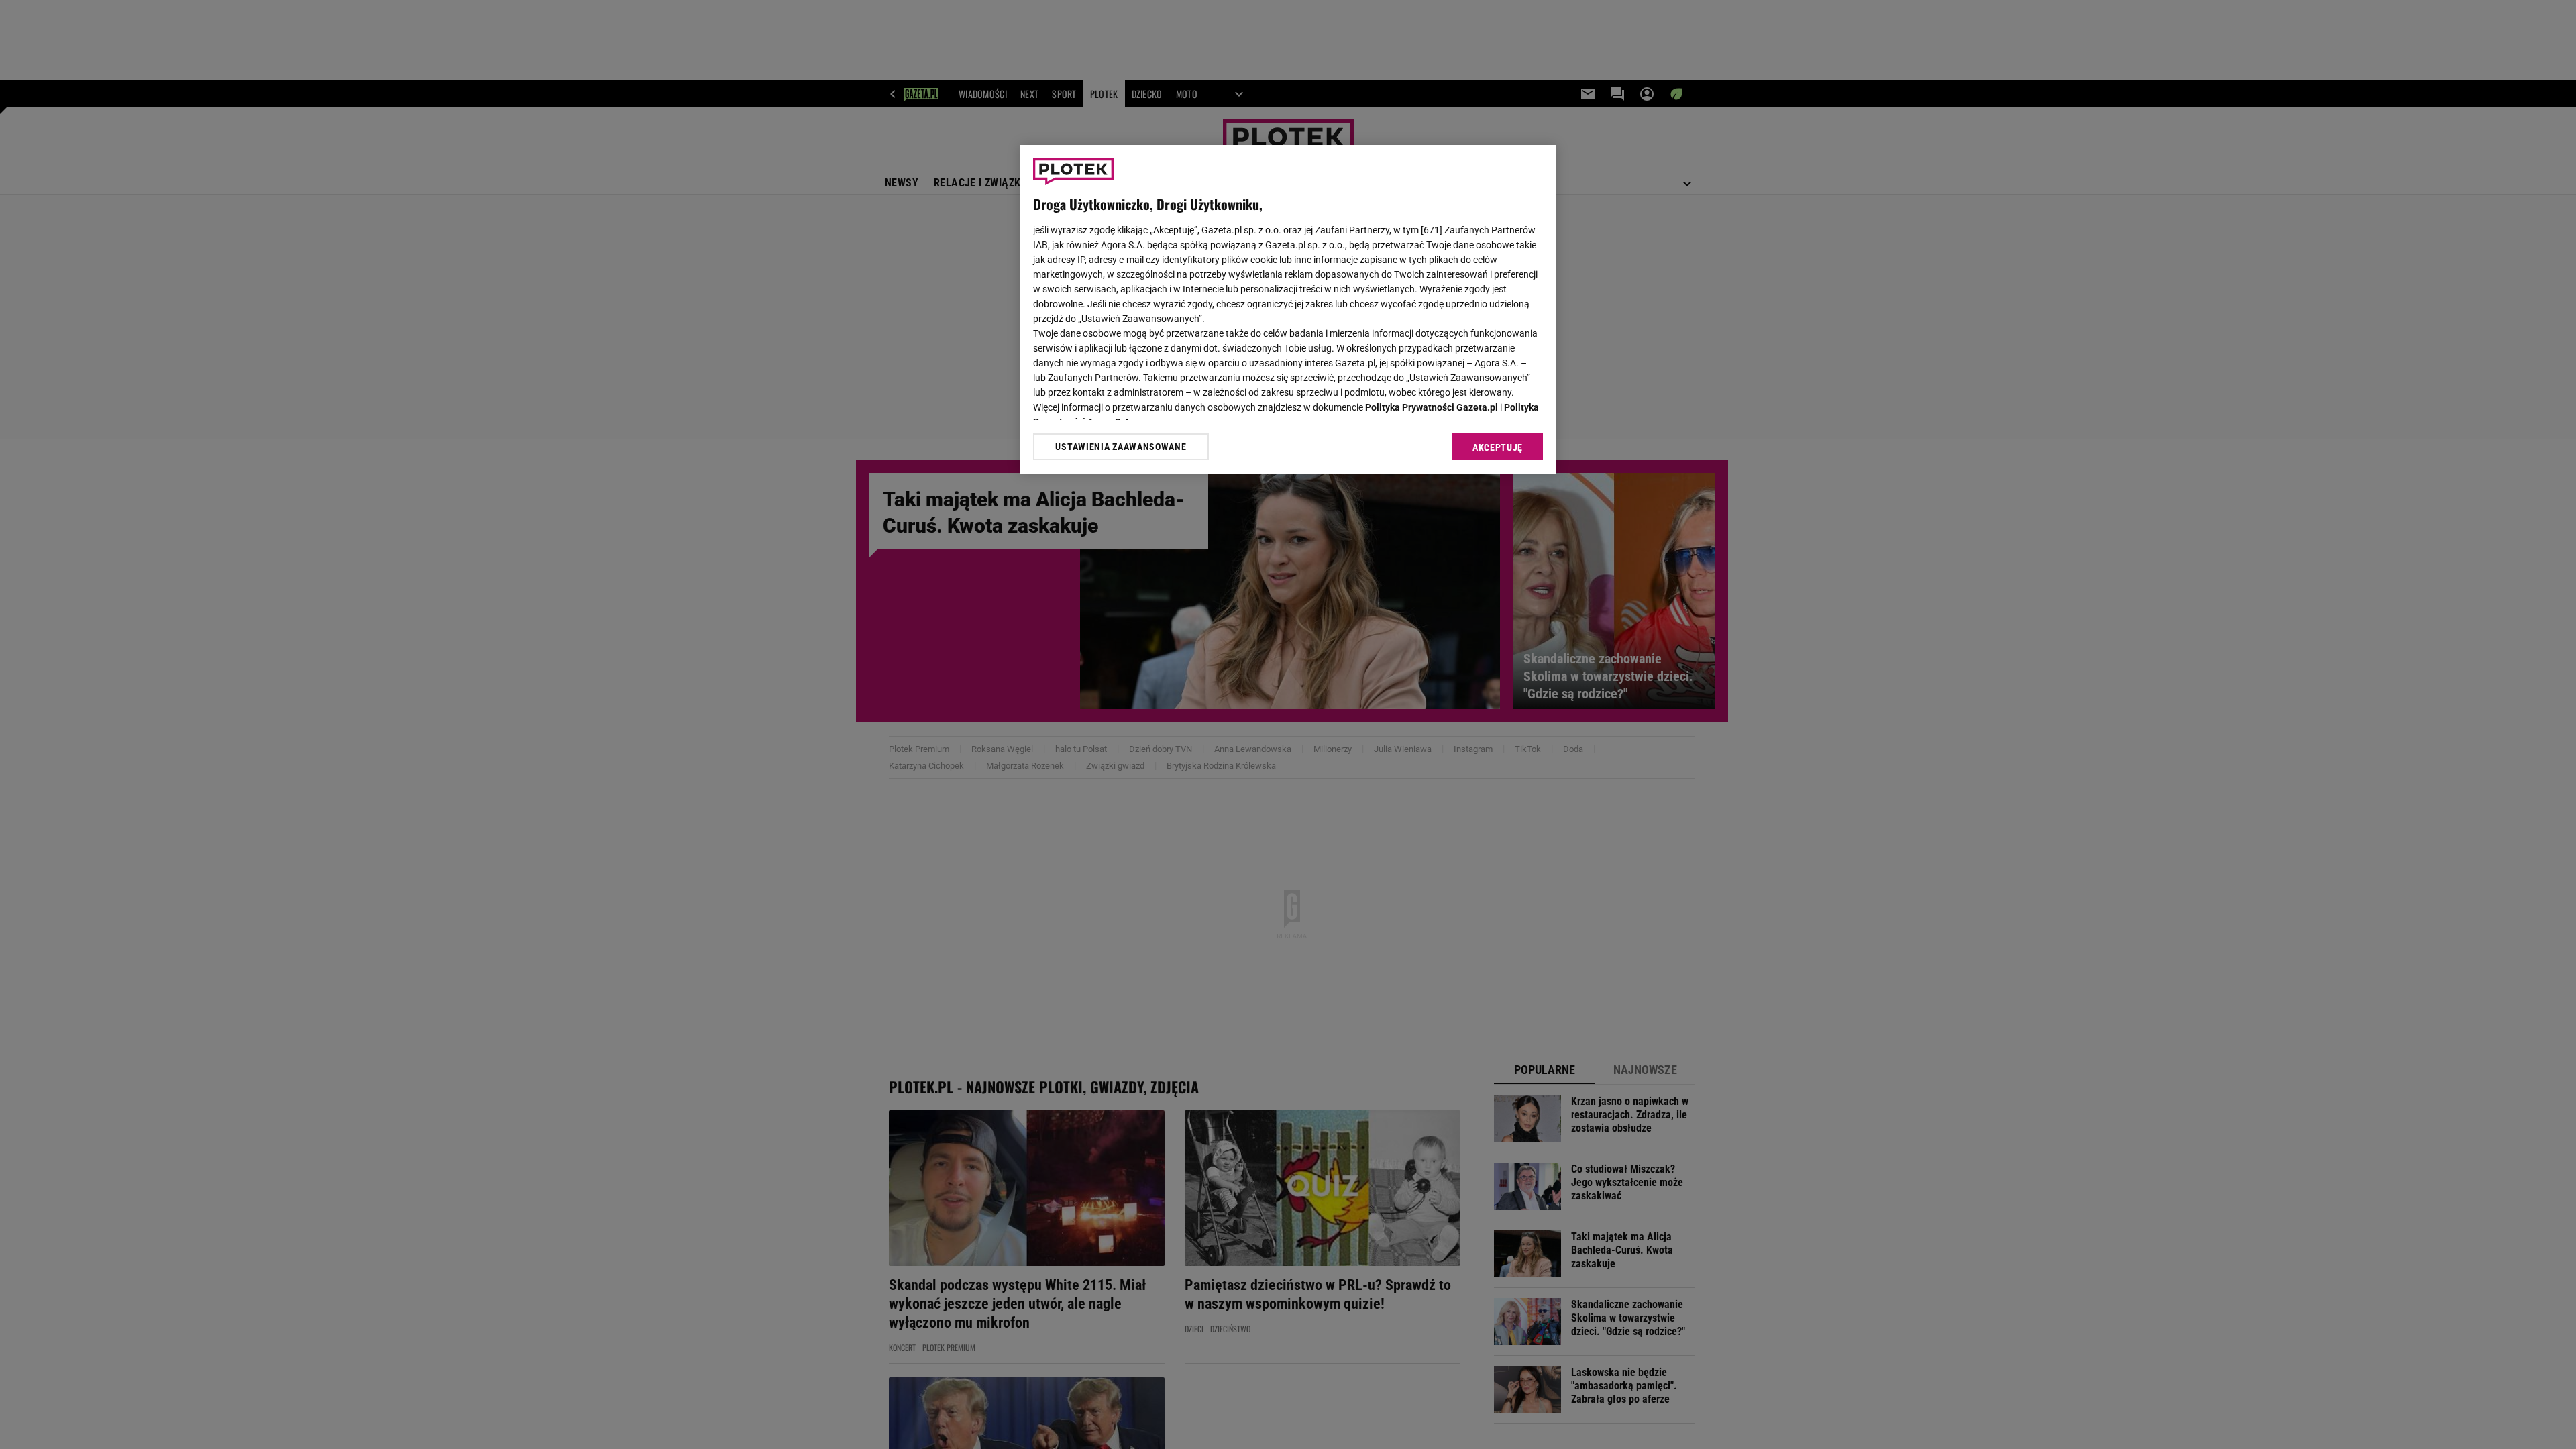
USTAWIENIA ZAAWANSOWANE (1121, 447)
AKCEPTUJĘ (1498, 447)
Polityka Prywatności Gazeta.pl (1432, 407)
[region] (1288, 309)
